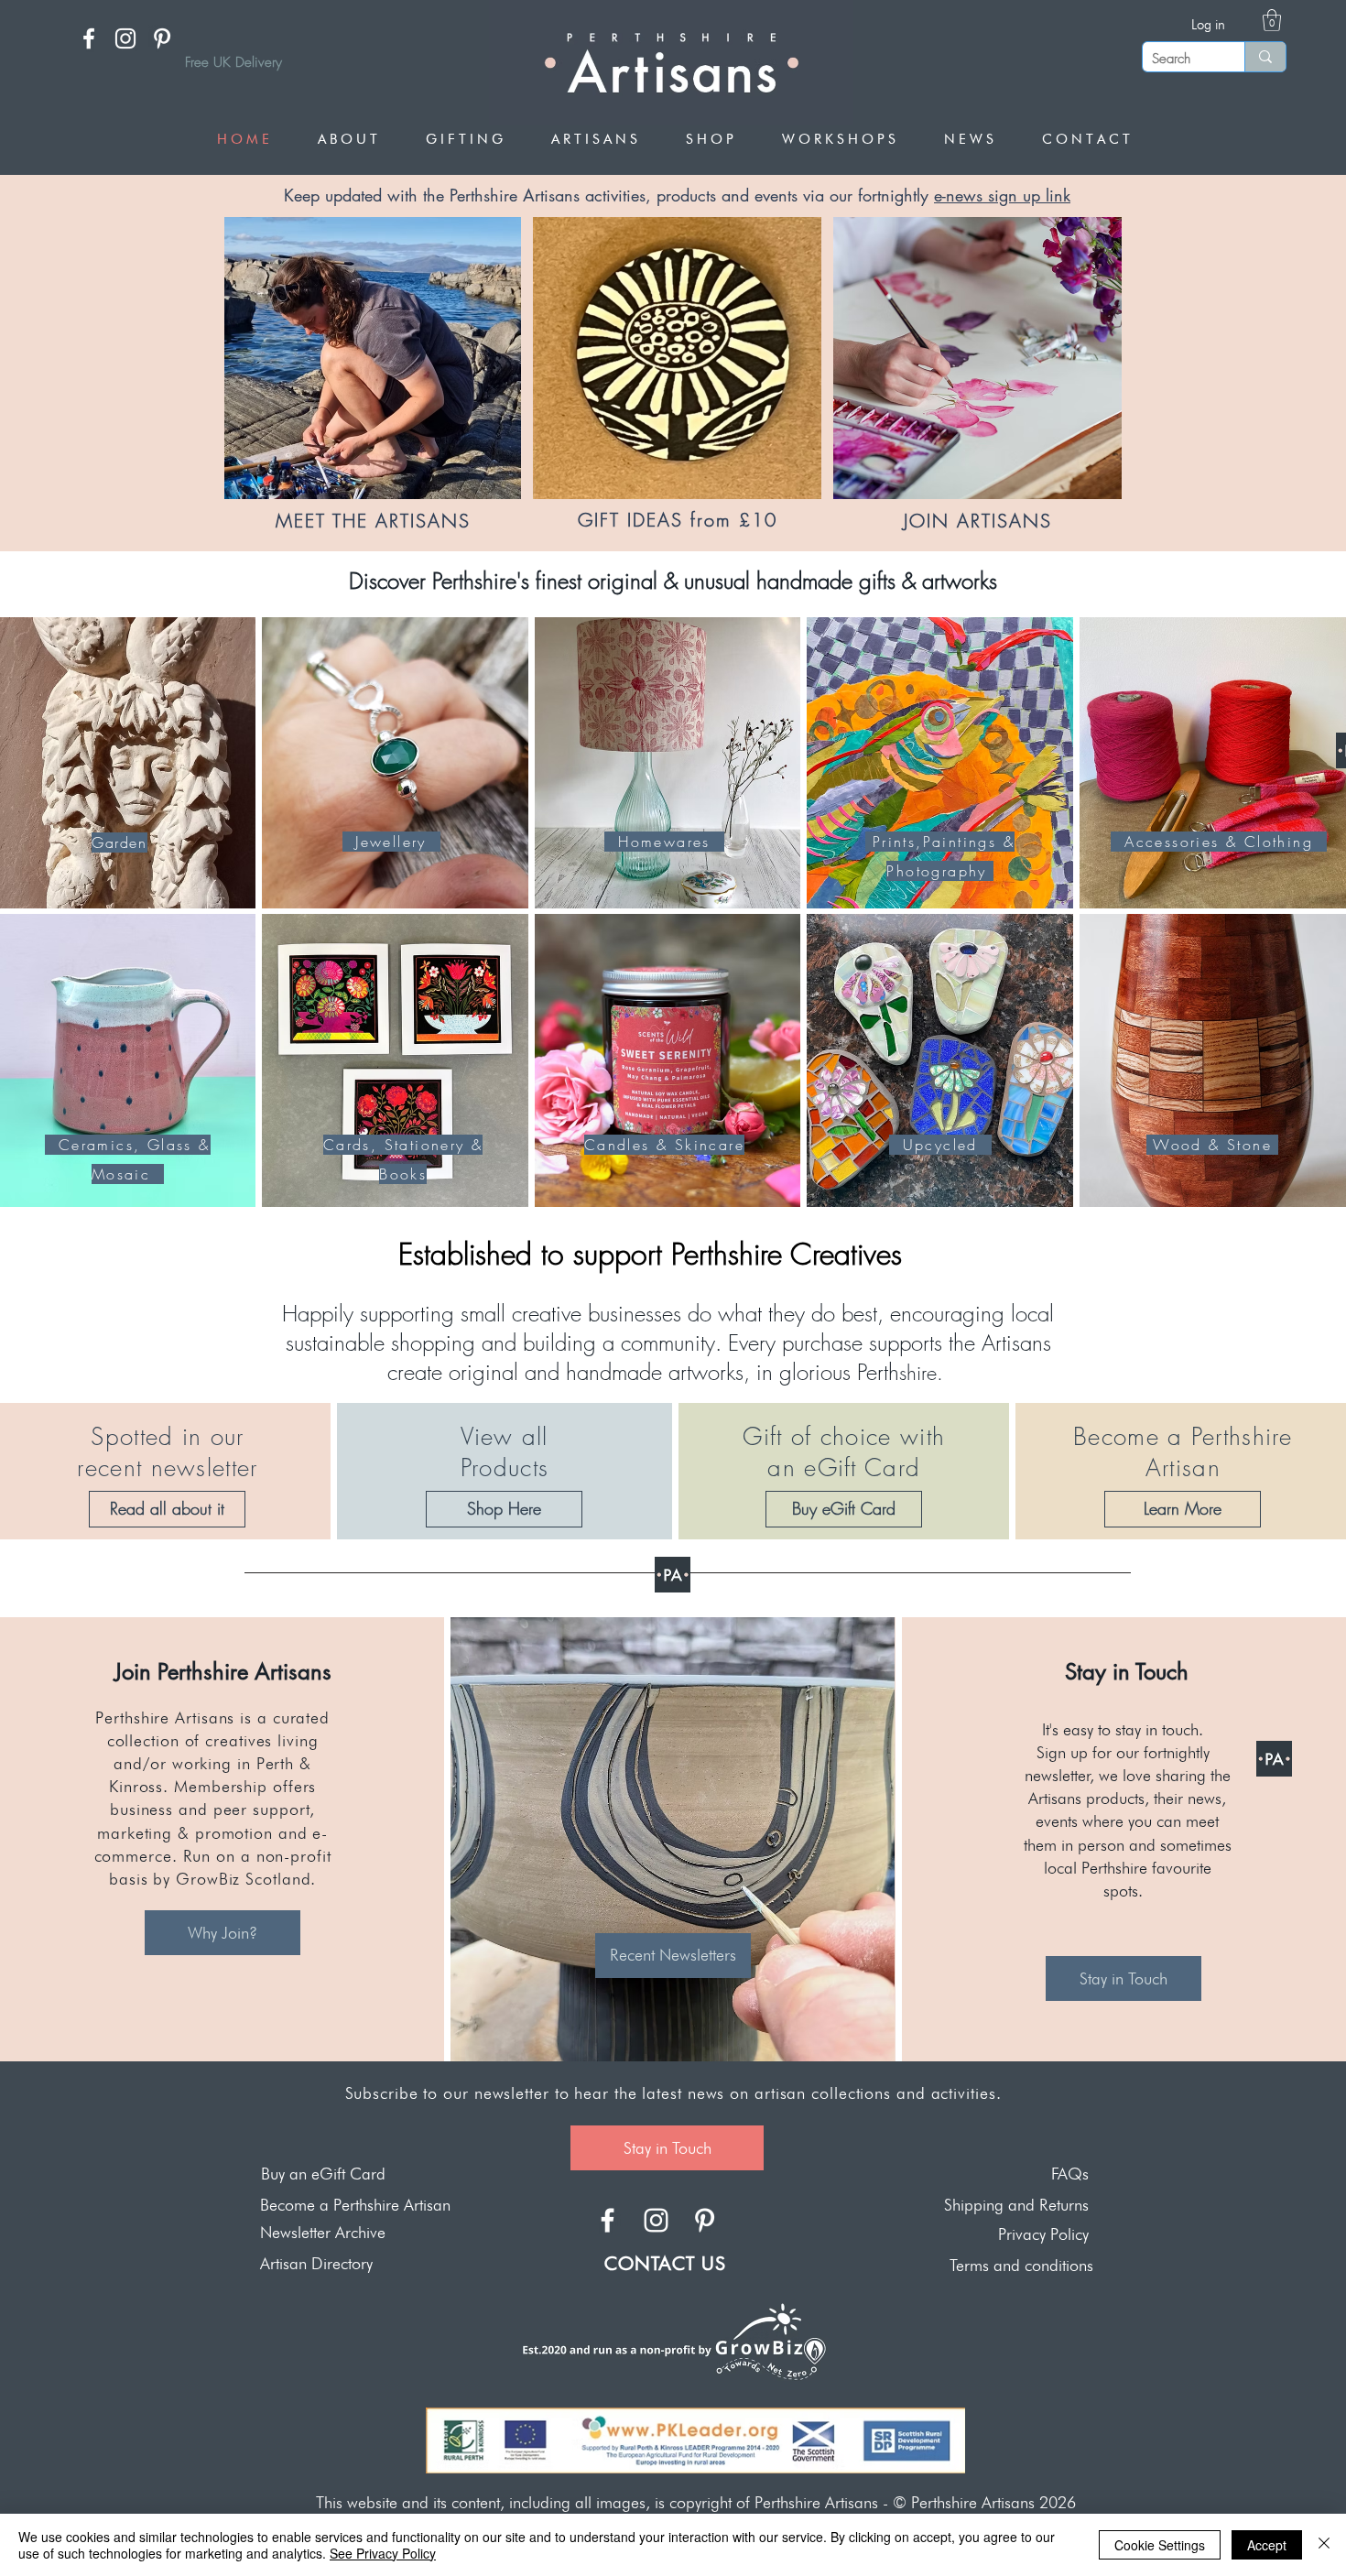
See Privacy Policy (383, 2553)
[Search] (1265, 57)
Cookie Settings (1160, 2545)
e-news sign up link (1002, 195)
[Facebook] (89, 38)
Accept (1267, 2545)
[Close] (1324, 2545)
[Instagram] (125, 38)
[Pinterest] (162, 38)
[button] (1272, 20)
